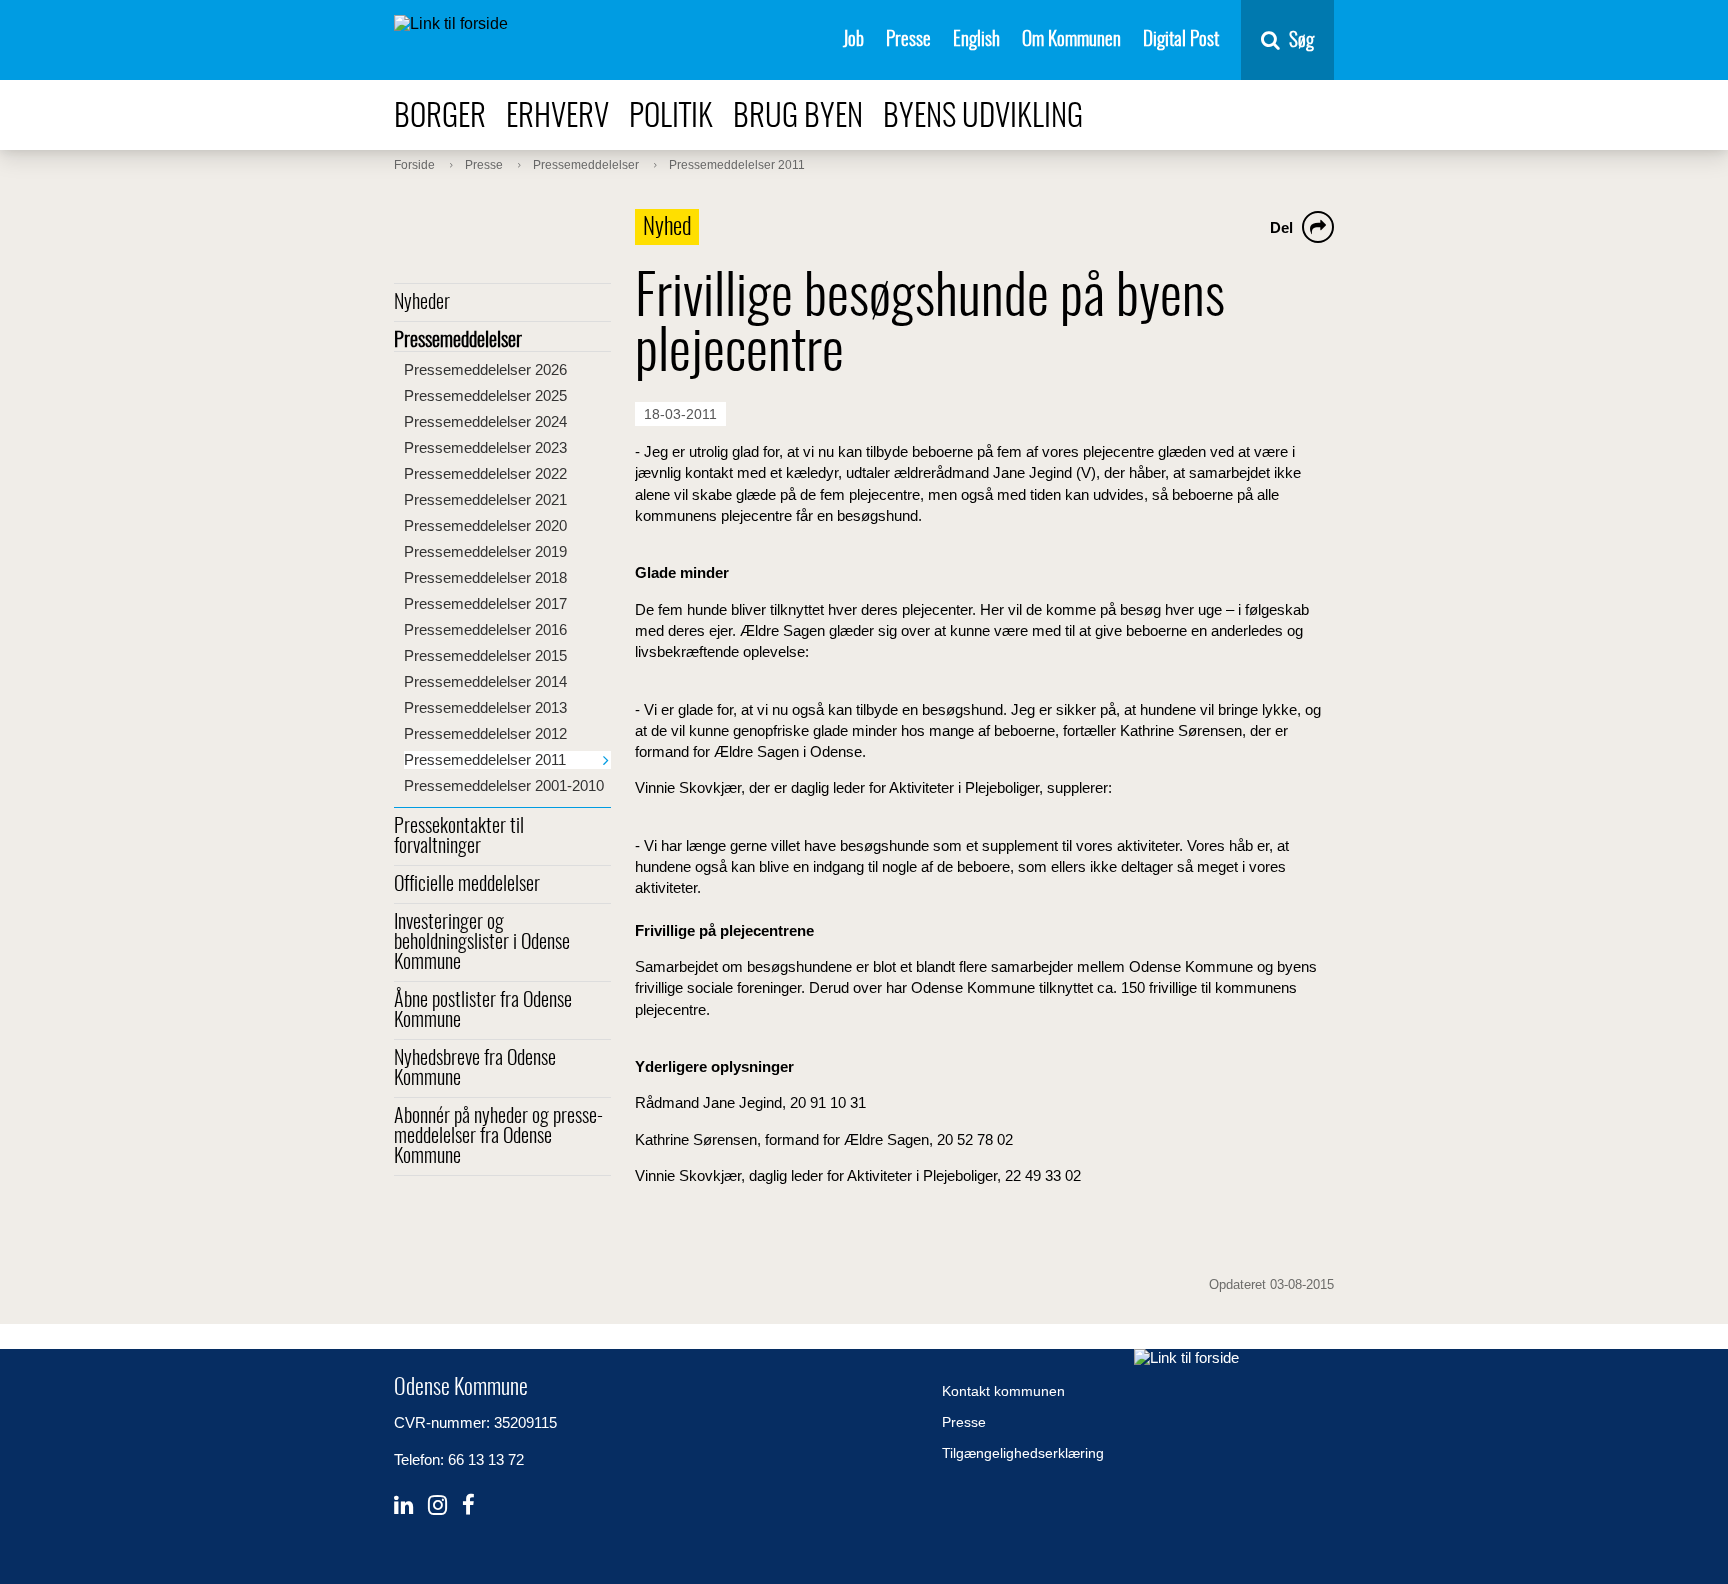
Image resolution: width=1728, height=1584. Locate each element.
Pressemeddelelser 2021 (485, 499)
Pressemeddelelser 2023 (485, 447)
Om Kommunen (1071, 40)
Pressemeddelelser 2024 (485, 421)
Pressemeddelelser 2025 (485, 395)
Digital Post (1181, 40)
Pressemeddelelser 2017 (485, 603)
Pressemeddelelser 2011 (485, 759)
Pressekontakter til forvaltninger (459, 837)
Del (1281, 227)
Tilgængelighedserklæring (1023, 1453)
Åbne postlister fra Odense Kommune (483, 1011)
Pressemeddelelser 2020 (485, 525)
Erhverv (557, 117)
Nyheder (422, 303)
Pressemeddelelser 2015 (485, 655)
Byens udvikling (983, 117)
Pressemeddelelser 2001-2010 (504, 785)
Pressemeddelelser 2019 (485, 551)
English (976, 40)
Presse (908, 40)
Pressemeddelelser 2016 (485, 629)
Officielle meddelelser (467, 885)
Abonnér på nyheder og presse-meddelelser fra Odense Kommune (498, 1137)
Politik (671, 117)
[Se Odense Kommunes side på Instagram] (437, 1505)
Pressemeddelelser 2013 (485, 707)
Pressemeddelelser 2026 (485, 369)
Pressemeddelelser (458, 341)
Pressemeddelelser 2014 (485, 681)
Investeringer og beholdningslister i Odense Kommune (482, 943)
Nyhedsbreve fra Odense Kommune (475, 1069)
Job (853, 40)
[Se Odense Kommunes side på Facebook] (468, 1505)
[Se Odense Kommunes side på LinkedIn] (403, 1505)
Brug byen (798, 117)
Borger (440, 117)
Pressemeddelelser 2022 (485, 473)
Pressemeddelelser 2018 (485, 577)
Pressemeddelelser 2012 (485, 733)
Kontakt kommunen (1003, 1391)
